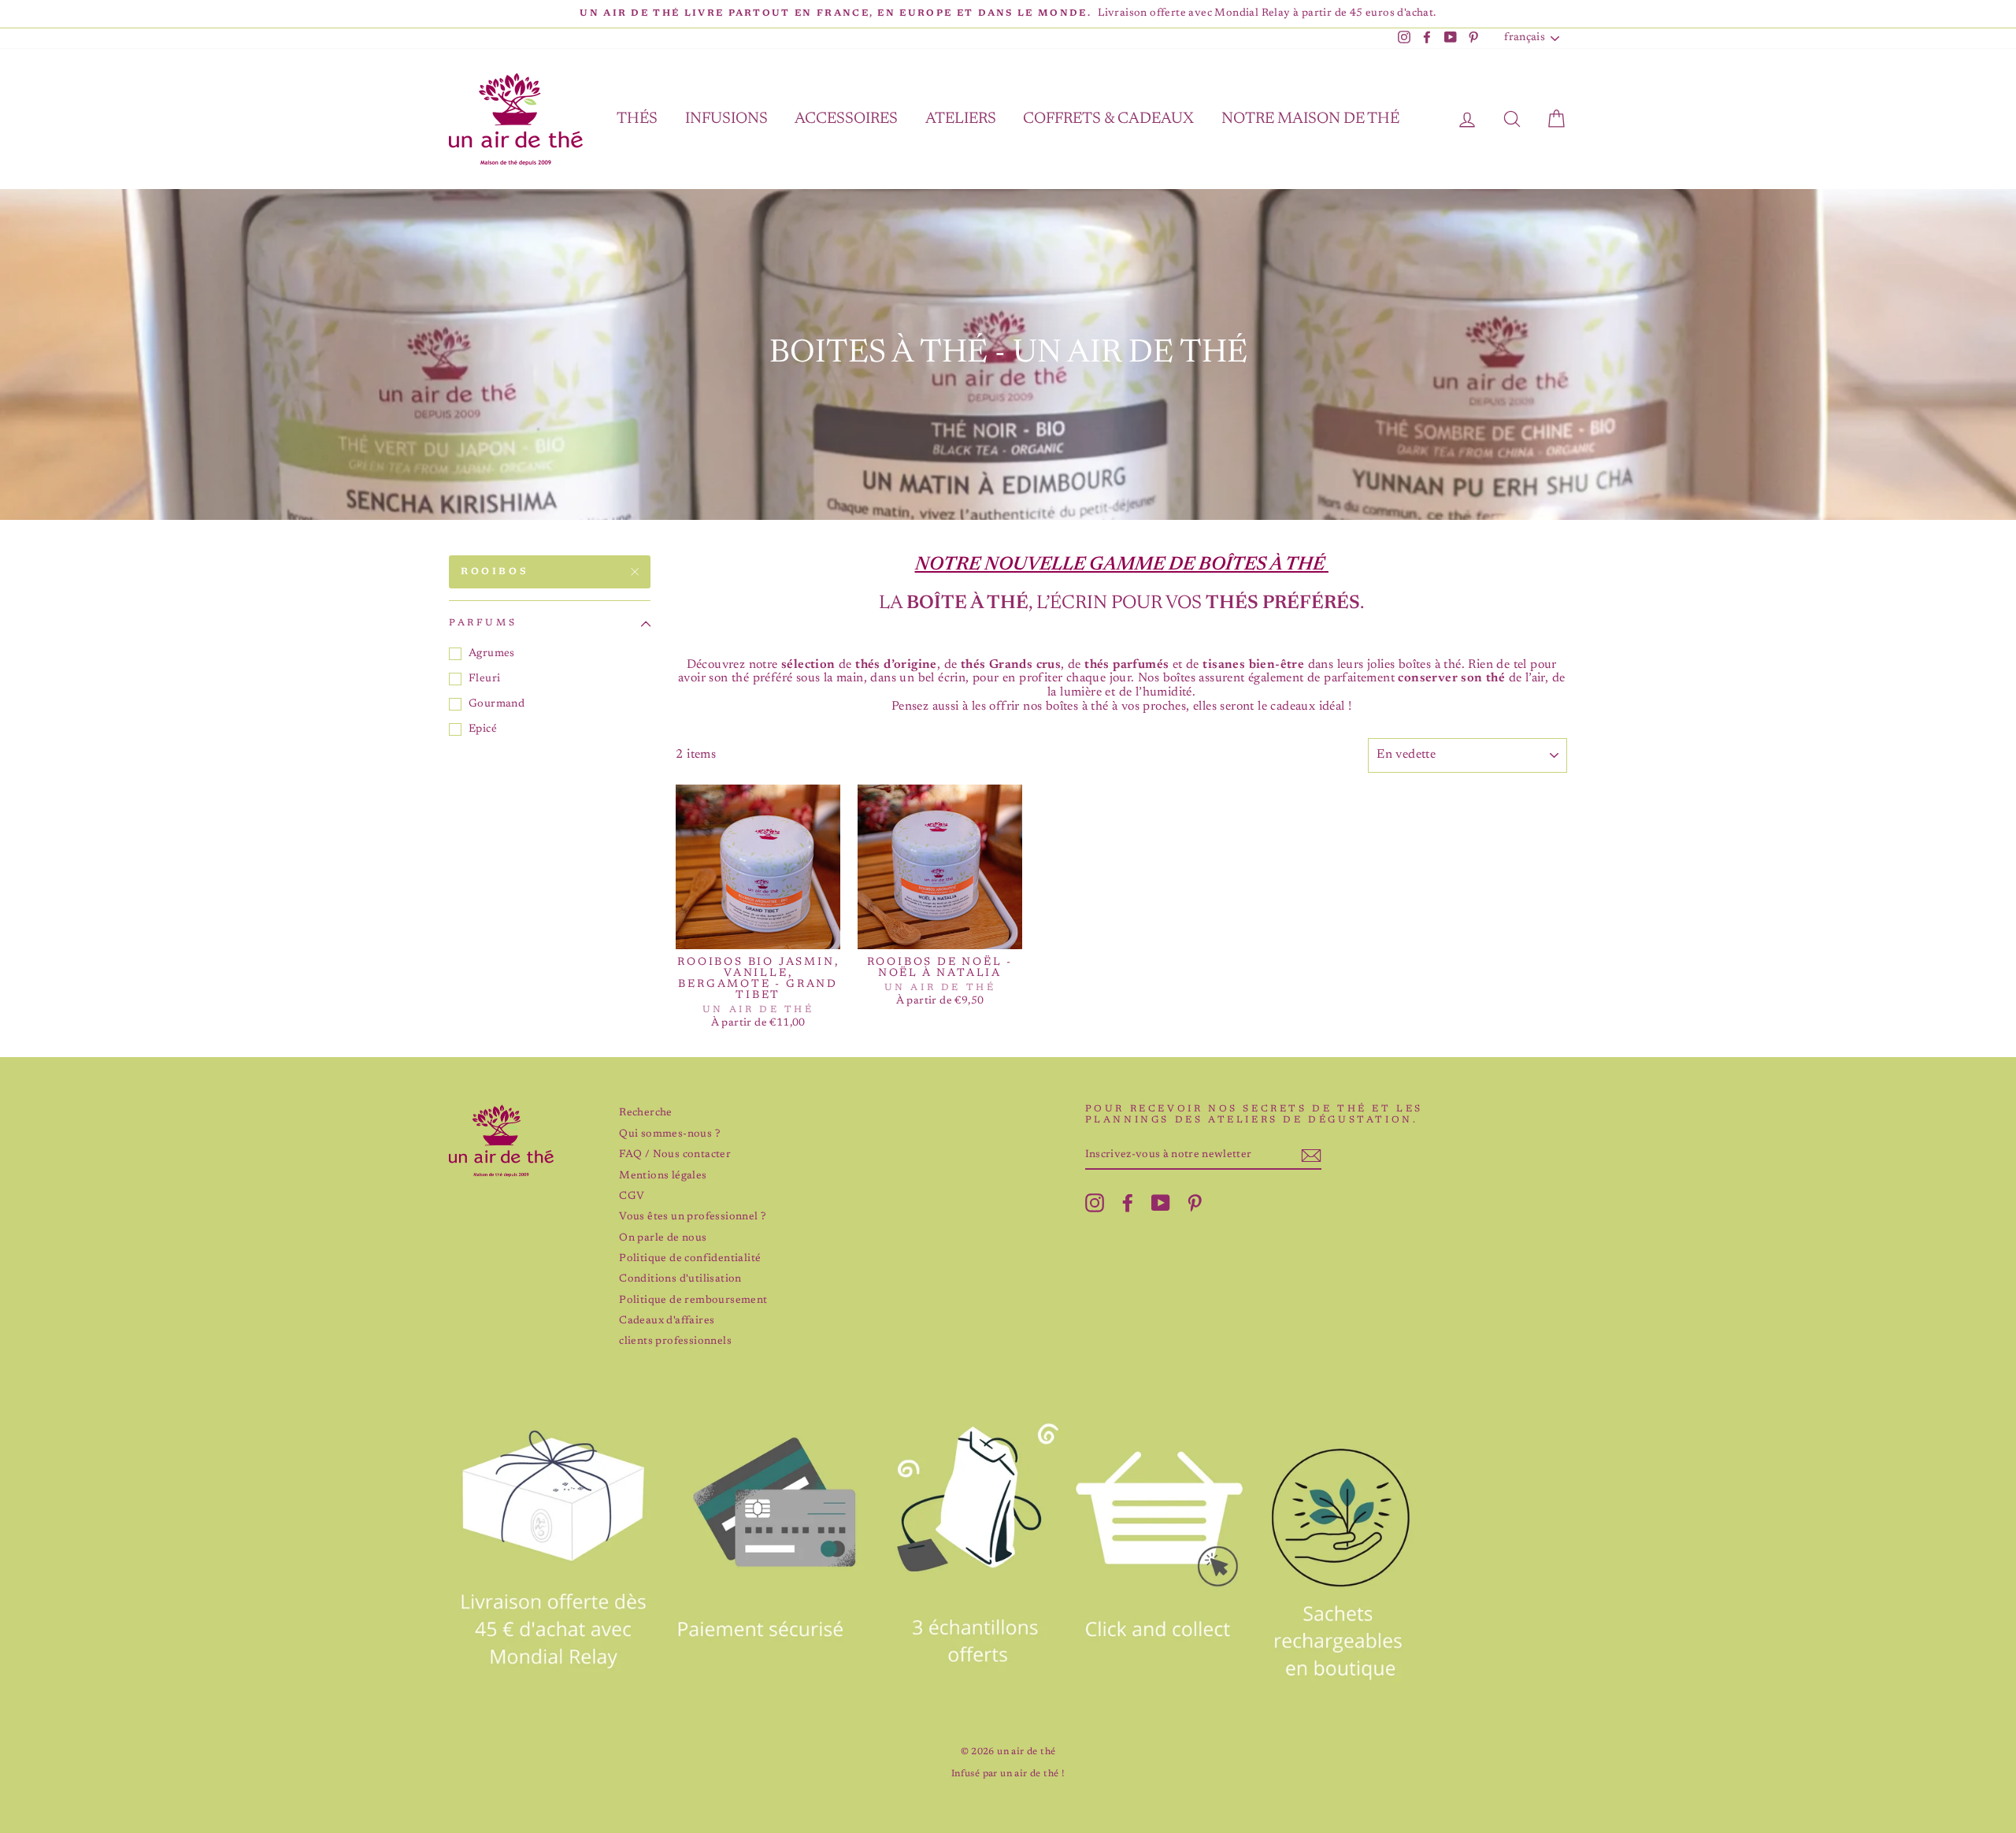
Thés (637, 119)
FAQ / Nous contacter (675, 1155)
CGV (632, 1197)
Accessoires (846, 119)
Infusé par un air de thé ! (1008, 1774)
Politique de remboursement (693, 1301)
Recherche (646, 1113)
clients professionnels (675, 1341)
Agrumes (492, 654)
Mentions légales (663, 1176)
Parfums (483, 623)
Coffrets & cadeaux (1108, 119)
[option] (1008, 14)
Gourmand (497, 704)
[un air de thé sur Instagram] (1095, 1203)
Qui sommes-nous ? (669, 1134)
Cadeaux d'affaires (667, 1321)
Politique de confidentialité (690, 1259)
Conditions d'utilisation (680, 1279)
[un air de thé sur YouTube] (1161, 1203)
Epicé (483, 729)
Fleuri (484, 679)
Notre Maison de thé (1310, 119)
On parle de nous (663, 1238)
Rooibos (495, 572)
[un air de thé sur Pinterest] (1195, 1203)
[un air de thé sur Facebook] (1128, 1203)
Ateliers (961, 119)
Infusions (726, 119)
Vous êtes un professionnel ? (692, 1217)
